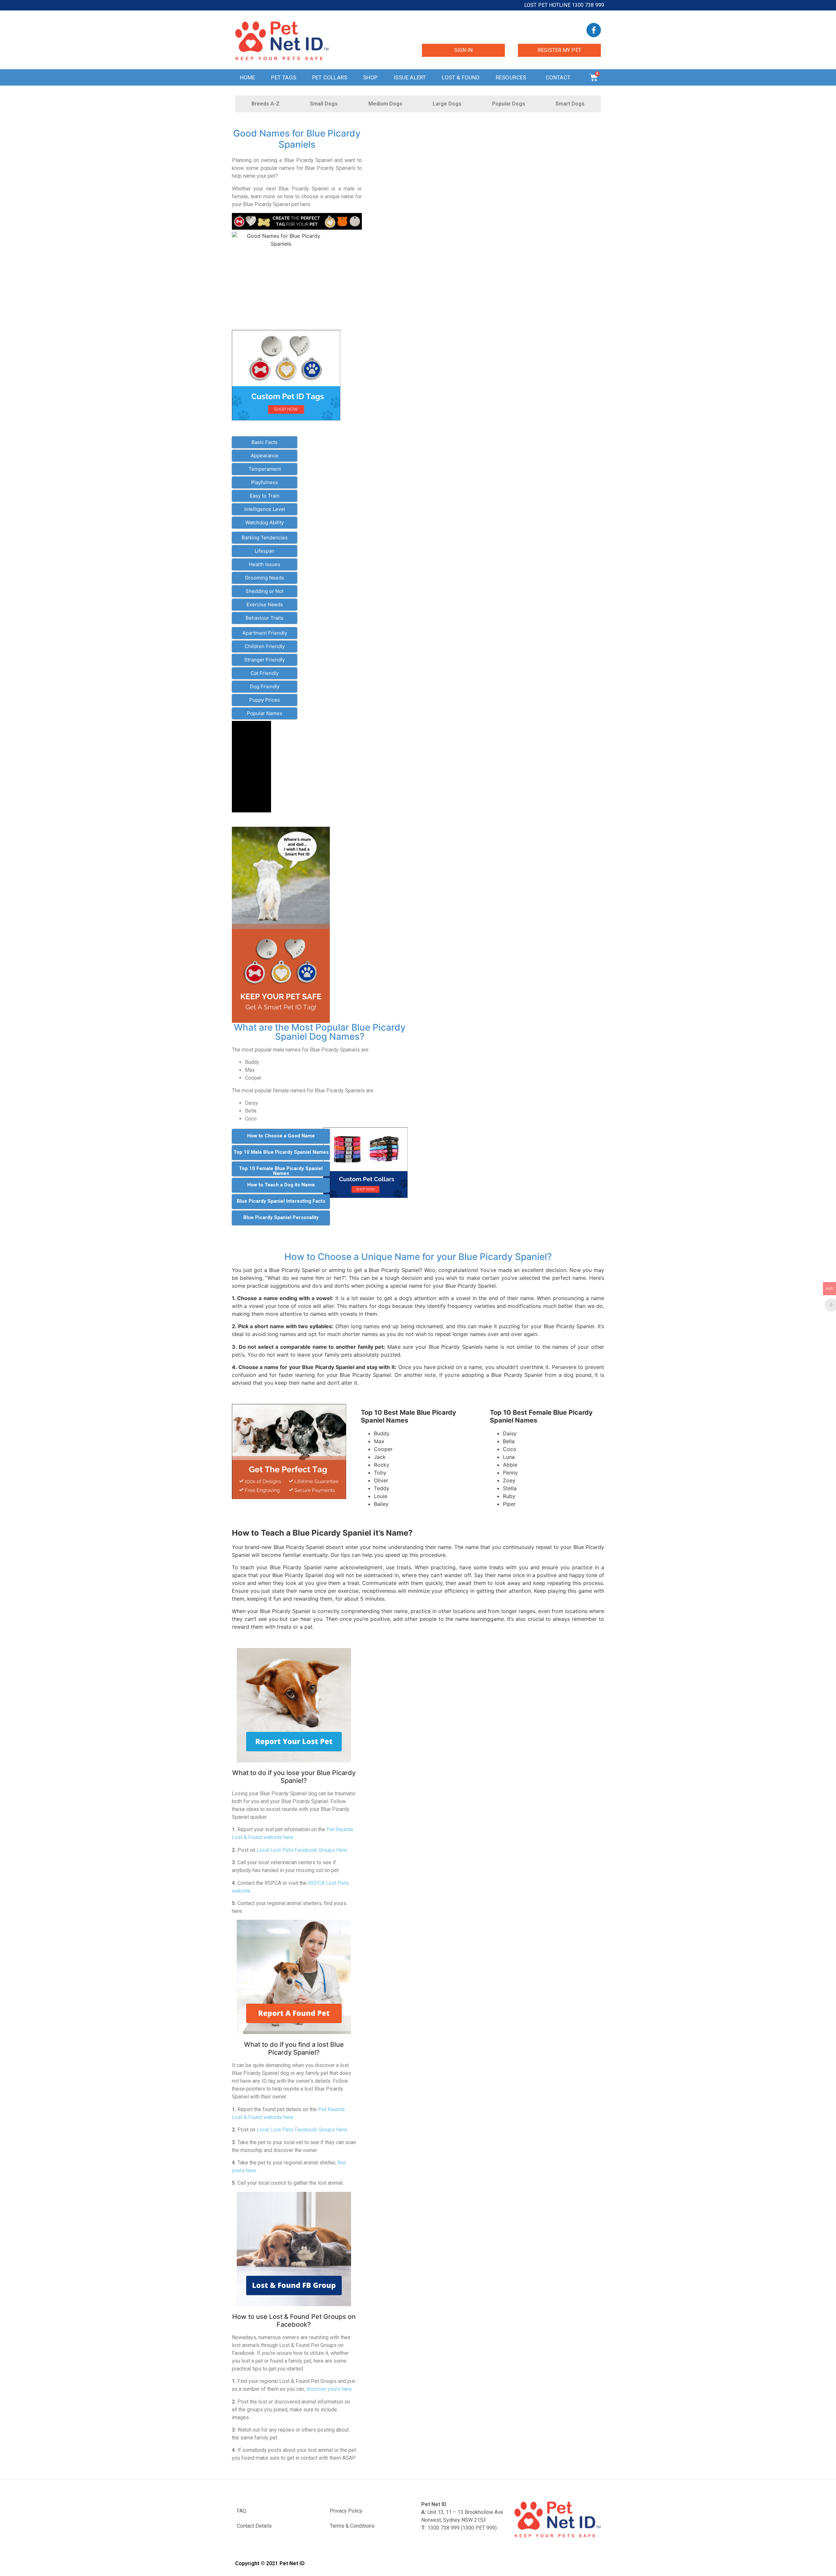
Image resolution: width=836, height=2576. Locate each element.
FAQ (241, 2511)
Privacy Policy (346, 2511)
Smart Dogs (570, 104)
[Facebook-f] (594, 30)
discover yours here (329, 2389)
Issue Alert (410, 77)
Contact (558, 77)
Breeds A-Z (265, 104)
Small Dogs (324, 104)
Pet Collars (330, 77)
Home (248, 77)
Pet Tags (284, 77)
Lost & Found (461, 77)
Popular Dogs (509, 104)
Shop (370, 77)
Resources (511, 77)
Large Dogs (447, 104)
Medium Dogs (385, 104)
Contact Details (254, 2526)
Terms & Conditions (352, 2526)
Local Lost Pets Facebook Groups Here (302, 1850)
